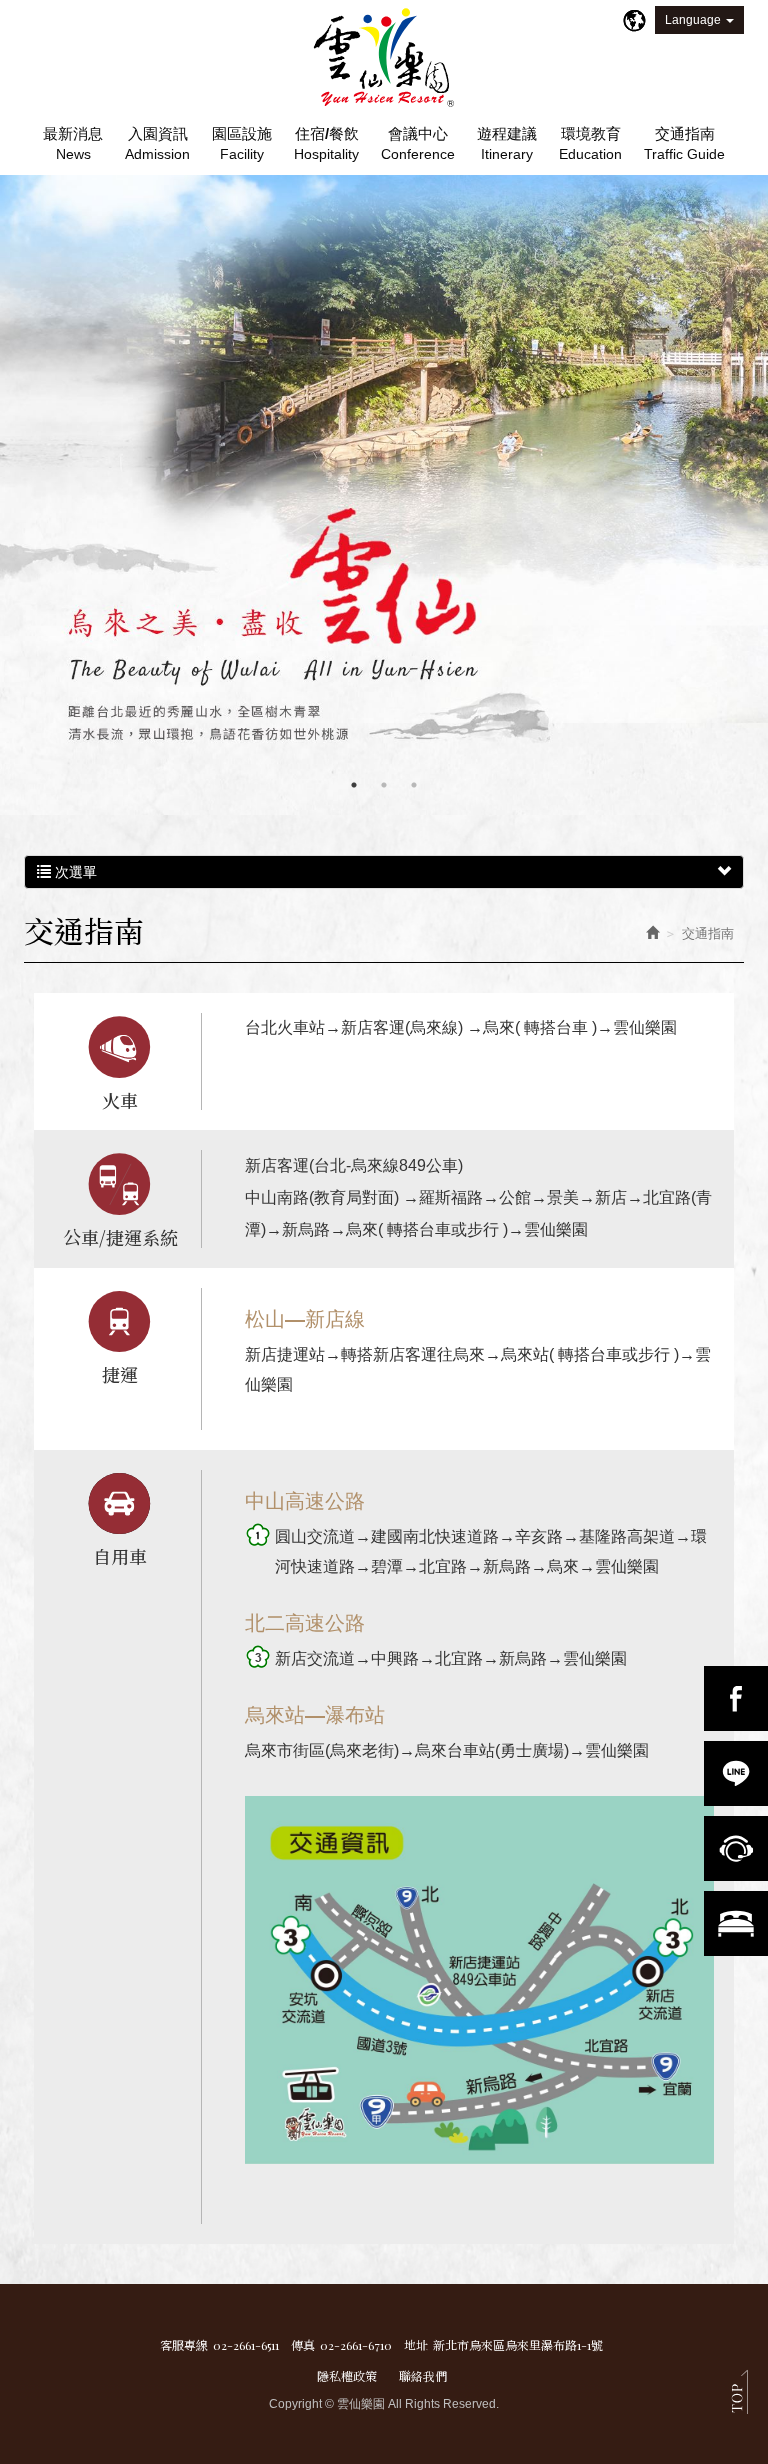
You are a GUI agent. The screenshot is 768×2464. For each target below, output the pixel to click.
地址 (416, 2345)
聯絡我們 (423, 2375)
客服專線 (184, 2345)
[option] (384, 495)
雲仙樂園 (384, 58)
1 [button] (354, 785)
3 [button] (414, 785)
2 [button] (384, 785)
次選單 (74, 872)
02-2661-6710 (356, 2345)
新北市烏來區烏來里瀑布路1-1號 (518, 2345)
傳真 (303, 2345)
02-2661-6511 (246, 2345)
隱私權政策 (347, 2375)
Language (693, 20)
